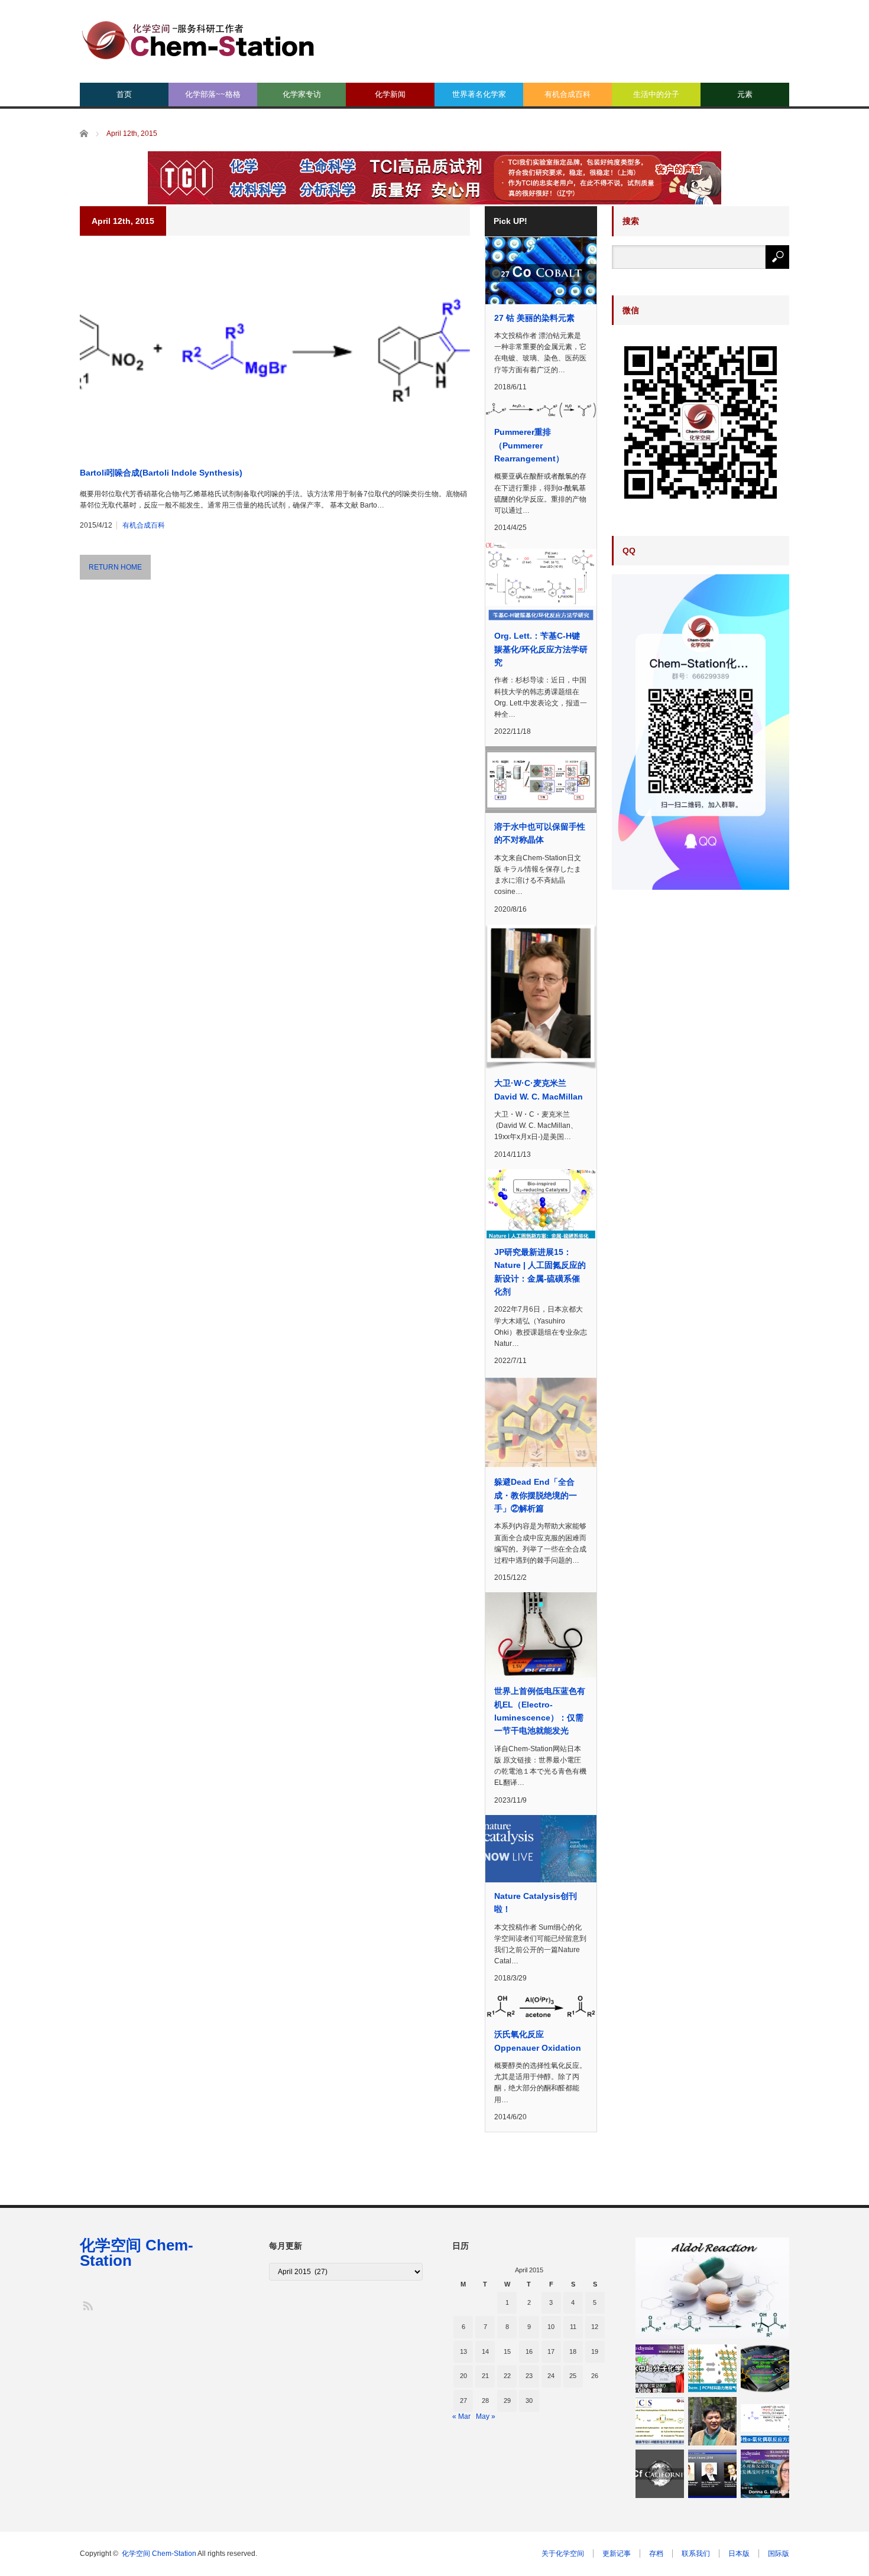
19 (595, 2351)
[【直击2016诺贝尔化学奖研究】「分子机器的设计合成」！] (712, 2474)
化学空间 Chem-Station (137, 2253)
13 (463, 2351)
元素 (745, 94)
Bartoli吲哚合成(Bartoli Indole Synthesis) (161, 473)
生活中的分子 (656, 94)
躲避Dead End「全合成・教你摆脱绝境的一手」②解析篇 (536, 1495)
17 (551, 2351)
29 (507, 2401)
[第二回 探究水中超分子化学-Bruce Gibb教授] (660, 2369)
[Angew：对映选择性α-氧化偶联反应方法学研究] (765, 2421)
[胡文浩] (712, 2421)
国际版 (779, 2554)
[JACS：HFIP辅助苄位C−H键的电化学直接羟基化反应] (660, 2421)
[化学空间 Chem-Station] (198, 39)
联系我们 (696, 2554)
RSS (87, 2305)
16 (529, 2351)
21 (485, 2376)
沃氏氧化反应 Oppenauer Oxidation (538, 2041)
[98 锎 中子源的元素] (660, 2474)
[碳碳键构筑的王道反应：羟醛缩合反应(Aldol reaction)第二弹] (712, 2288)
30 (529, 2401)
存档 (656, 2554)
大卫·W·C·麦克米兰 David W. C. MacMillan (539, 1089)
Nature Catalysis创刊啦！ (536, 1902)
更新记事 (617, 2554)
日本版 (739, 2554)
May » (486, 2416)
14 (485, 2351)
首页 (124, 94)
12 (595, 2327)
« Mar (461, 2416)
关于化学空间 (563, 2554)
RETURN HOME (115, 567)
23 (529, 2376)
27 (463, 2401)
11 (573, 2327)
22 (507, 2376)
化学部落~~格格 (213, 94)
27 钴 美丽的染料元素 (534, 318)
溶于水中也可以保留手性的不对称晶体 (540, 833)
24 (551, 2376)
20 (463, 2376)
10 (551, 2327)
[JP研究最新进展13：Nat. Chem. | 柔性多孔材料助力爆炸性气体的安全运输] (712, 2369)
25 (573, 2376)
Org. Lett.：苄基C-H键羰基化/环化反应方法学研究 (541, 649)
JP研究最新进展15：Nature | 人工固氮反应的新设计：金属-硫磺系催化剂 (540, 1272)
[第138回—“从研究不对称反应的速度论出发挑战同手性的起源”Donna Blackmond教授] (765, 2474)
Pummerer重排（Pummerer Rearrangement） (529, 445)
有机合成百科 (568, 94)
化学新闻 (390, 94)
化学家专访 (302, 94)
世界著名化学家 (479, 94)
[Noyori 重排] (765, 2369)
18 (573, 2351)
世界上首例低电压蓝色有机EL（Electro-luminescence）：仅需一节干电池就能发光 (540, 1711)
